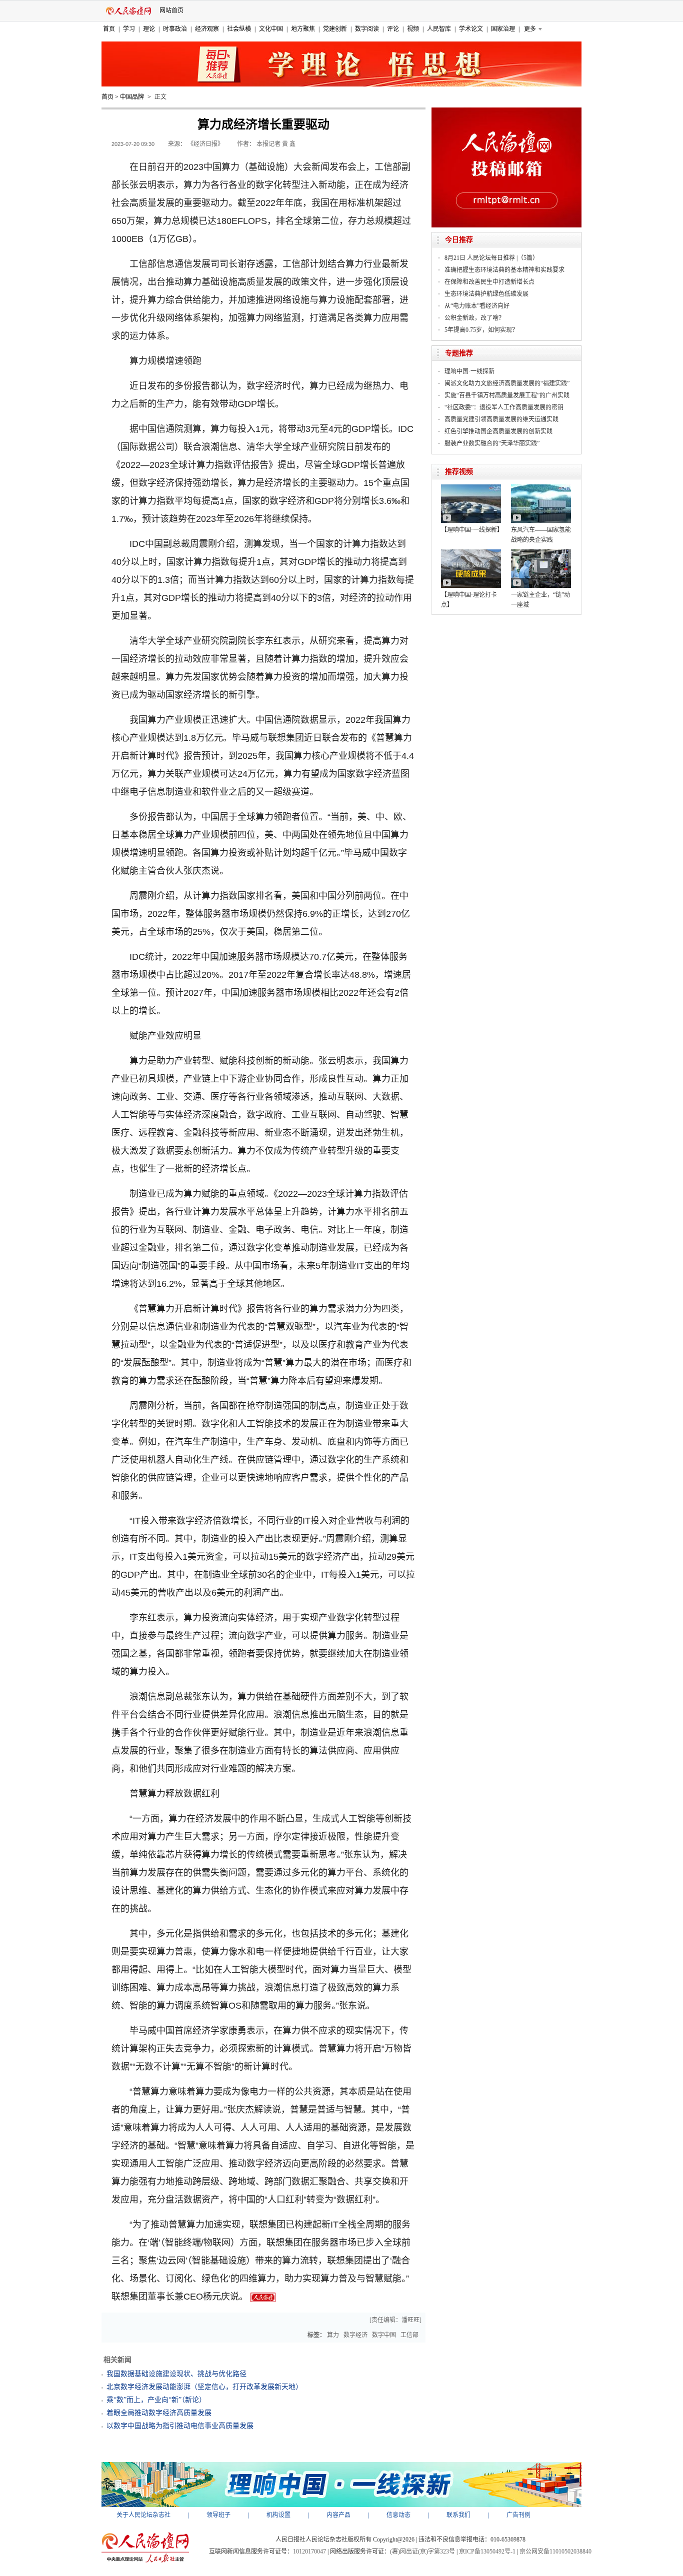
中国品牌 (132, 97)
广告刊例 (518, 2515)
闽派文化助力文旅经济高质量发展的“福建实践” (507, 383)
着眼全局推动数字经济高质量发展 (159, 2413)
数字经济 (355, 2335)
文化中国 (271, 29)
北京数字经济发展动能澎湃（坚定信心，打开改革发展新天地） (204, 2387)
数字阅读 (367, 29)
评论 (393, 29)
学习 (129, 29)
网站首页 (171, 10)
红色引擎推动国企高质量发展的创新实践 (498, 431)
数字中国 (384, 2335)
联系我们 (458, 2515)
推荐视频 (459, 472)
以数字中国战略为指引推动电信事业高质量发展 (180, 2426)
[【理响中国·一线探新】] (471, 488)
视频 (413, 29)
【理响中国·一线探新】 (472, 530)
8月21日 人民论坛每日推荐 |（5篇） (491, 258)
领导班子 (218, 2515)
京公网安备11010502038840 (555, 2552)
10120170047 (309, 2552)
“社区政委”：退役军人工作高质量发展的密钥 (504, 407)
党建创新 (335, 29)
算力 (333, 2335)
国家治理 (503, 29)
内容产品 (338, 2515)
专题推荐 (459, 353)
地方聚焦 (303, 29)
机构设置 (278, 2515)
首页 (109, 29)
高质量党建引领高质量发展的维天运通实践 (501, 419)
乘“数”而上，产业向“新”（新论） (156, 2400)
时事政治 (175, 29)
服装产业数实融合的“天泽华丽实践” (492, 443)
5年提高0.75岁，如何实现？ (481, 330)
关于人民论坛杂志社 (143, 2515)
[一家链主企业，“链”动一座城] (541, 553)
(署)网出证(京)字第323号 (422, 2552)
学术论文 (471, 29)
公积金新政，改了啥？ (474, 318)
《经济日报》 (205, 144)
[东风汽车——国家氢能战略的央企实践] (541, 488)
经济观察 (207, 29)
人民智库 (439, 29)
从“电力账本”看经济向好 (477, 306)
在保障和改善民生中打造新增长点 (489, 282)
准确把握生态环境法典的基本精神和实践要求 (504, 270)
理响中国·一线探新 (469, 371)
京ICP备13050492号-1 (487, 2552)
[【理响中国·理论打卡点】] (471, 553)
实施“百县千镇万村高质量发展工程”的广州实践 (507, 395)
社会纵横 (239, 29)
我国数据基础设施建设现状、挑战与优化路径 (176, 2374)
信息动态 (398, 2515)
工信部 (409, 2335)
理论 (149, 29)
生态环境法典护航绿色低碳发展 (486, 294)
